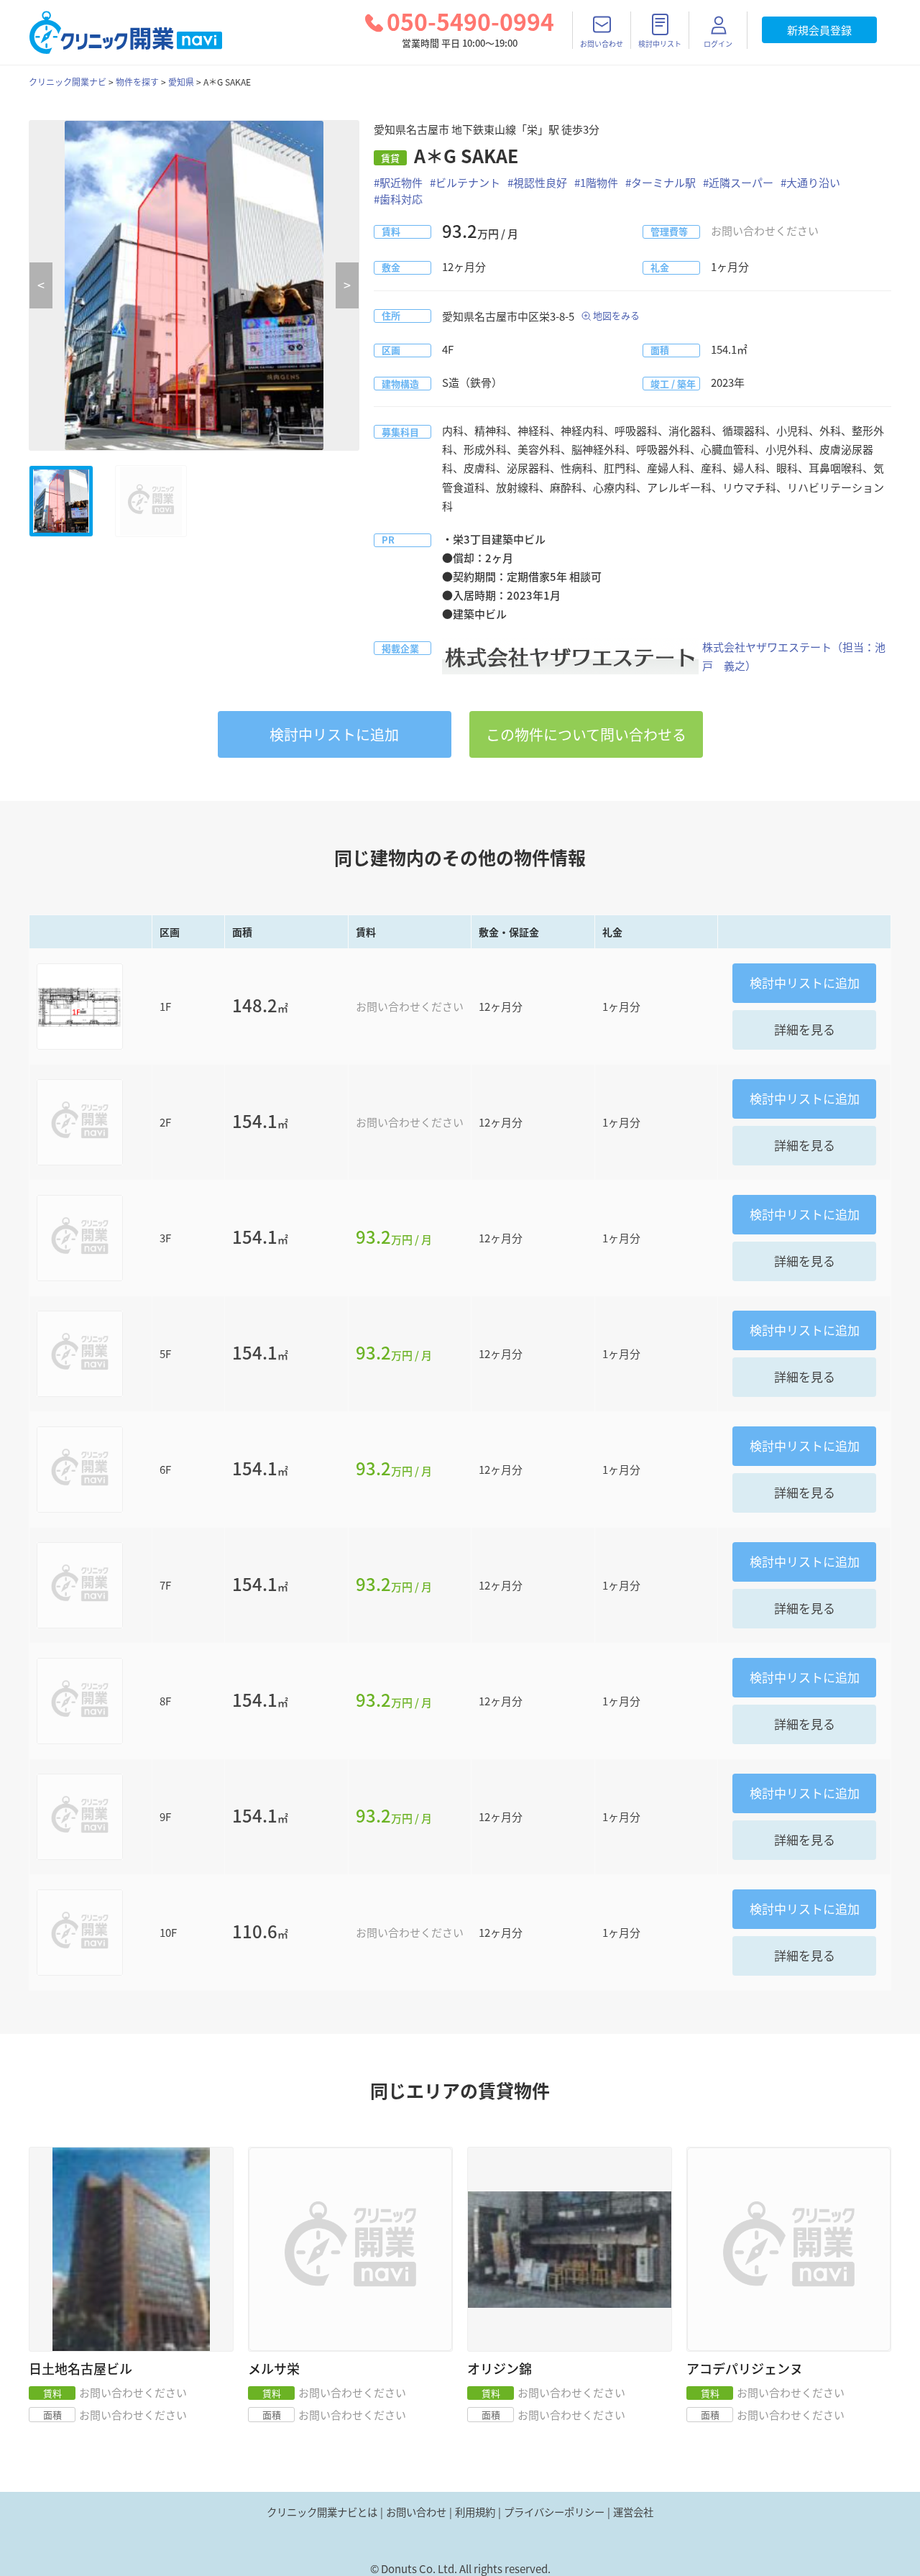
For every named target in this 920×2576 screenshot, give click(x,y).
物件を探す (137, 82)
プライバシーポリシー (554, 2512)
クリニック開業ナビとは (322, 2512)
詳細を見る (805, 1029)
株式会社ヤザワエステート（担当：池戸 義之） (794, 656)
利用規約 (475, 2512)
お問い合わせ (416, 2512)
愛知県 (181, 82)
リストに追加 (334, 734)
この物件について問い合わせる (586, 734)
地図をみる (616, 315)
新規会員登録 (819, 30)
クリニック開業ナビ (68, 82)
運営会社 (633, 2512)
